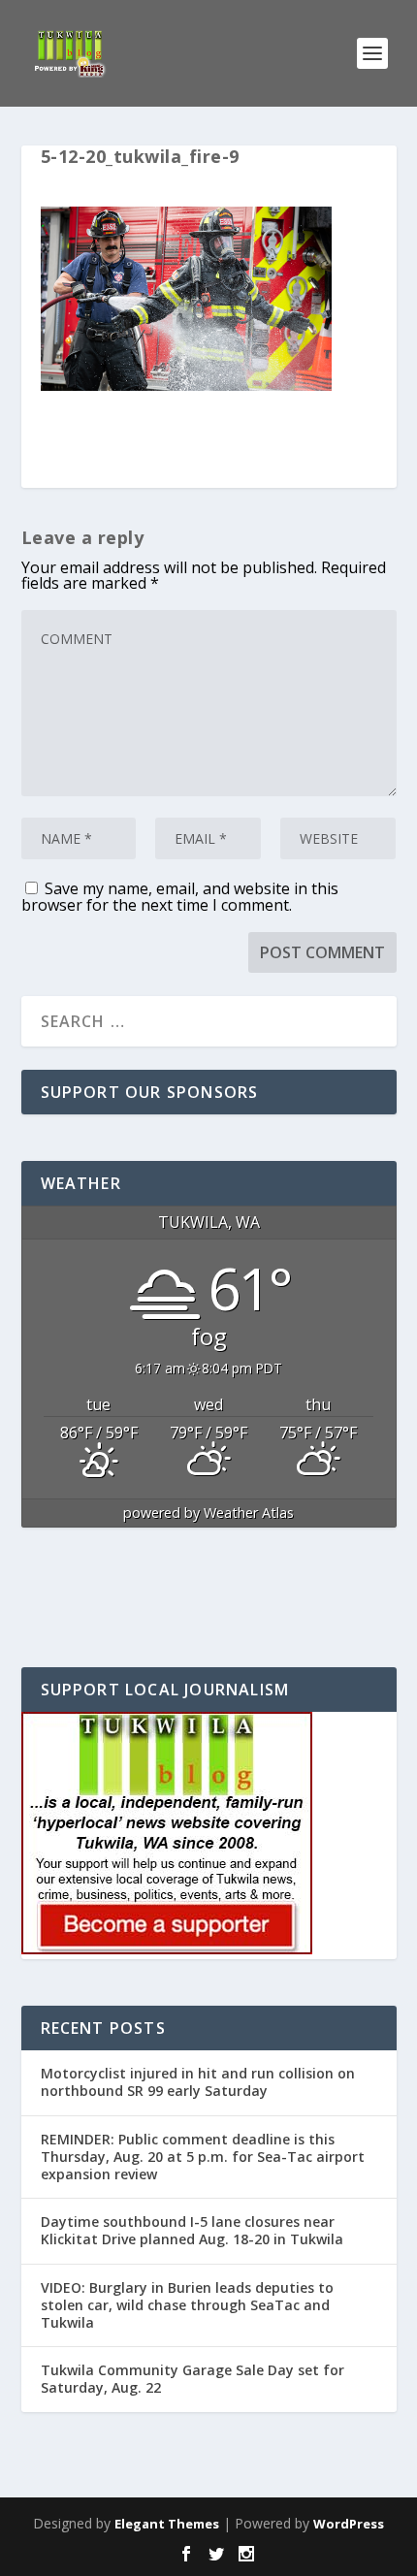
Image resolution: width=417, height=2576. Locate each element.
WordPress (349, 2524)
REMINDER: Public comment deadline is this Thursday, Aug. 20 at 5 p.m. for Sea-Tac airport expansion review (203, 2157)
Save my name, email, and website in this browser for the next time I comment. (180, 897)
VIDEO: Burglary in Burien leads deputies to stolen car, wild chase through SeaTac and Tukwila (187, 2305)
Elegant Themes (167, 2524)
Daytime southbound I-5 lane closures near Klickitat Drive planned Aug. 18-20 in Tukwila (192, 2230)
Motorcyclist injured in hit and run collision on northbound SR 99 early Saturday (198, 2082)
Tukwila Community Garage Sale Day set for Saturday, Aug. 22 (192, 2379)
